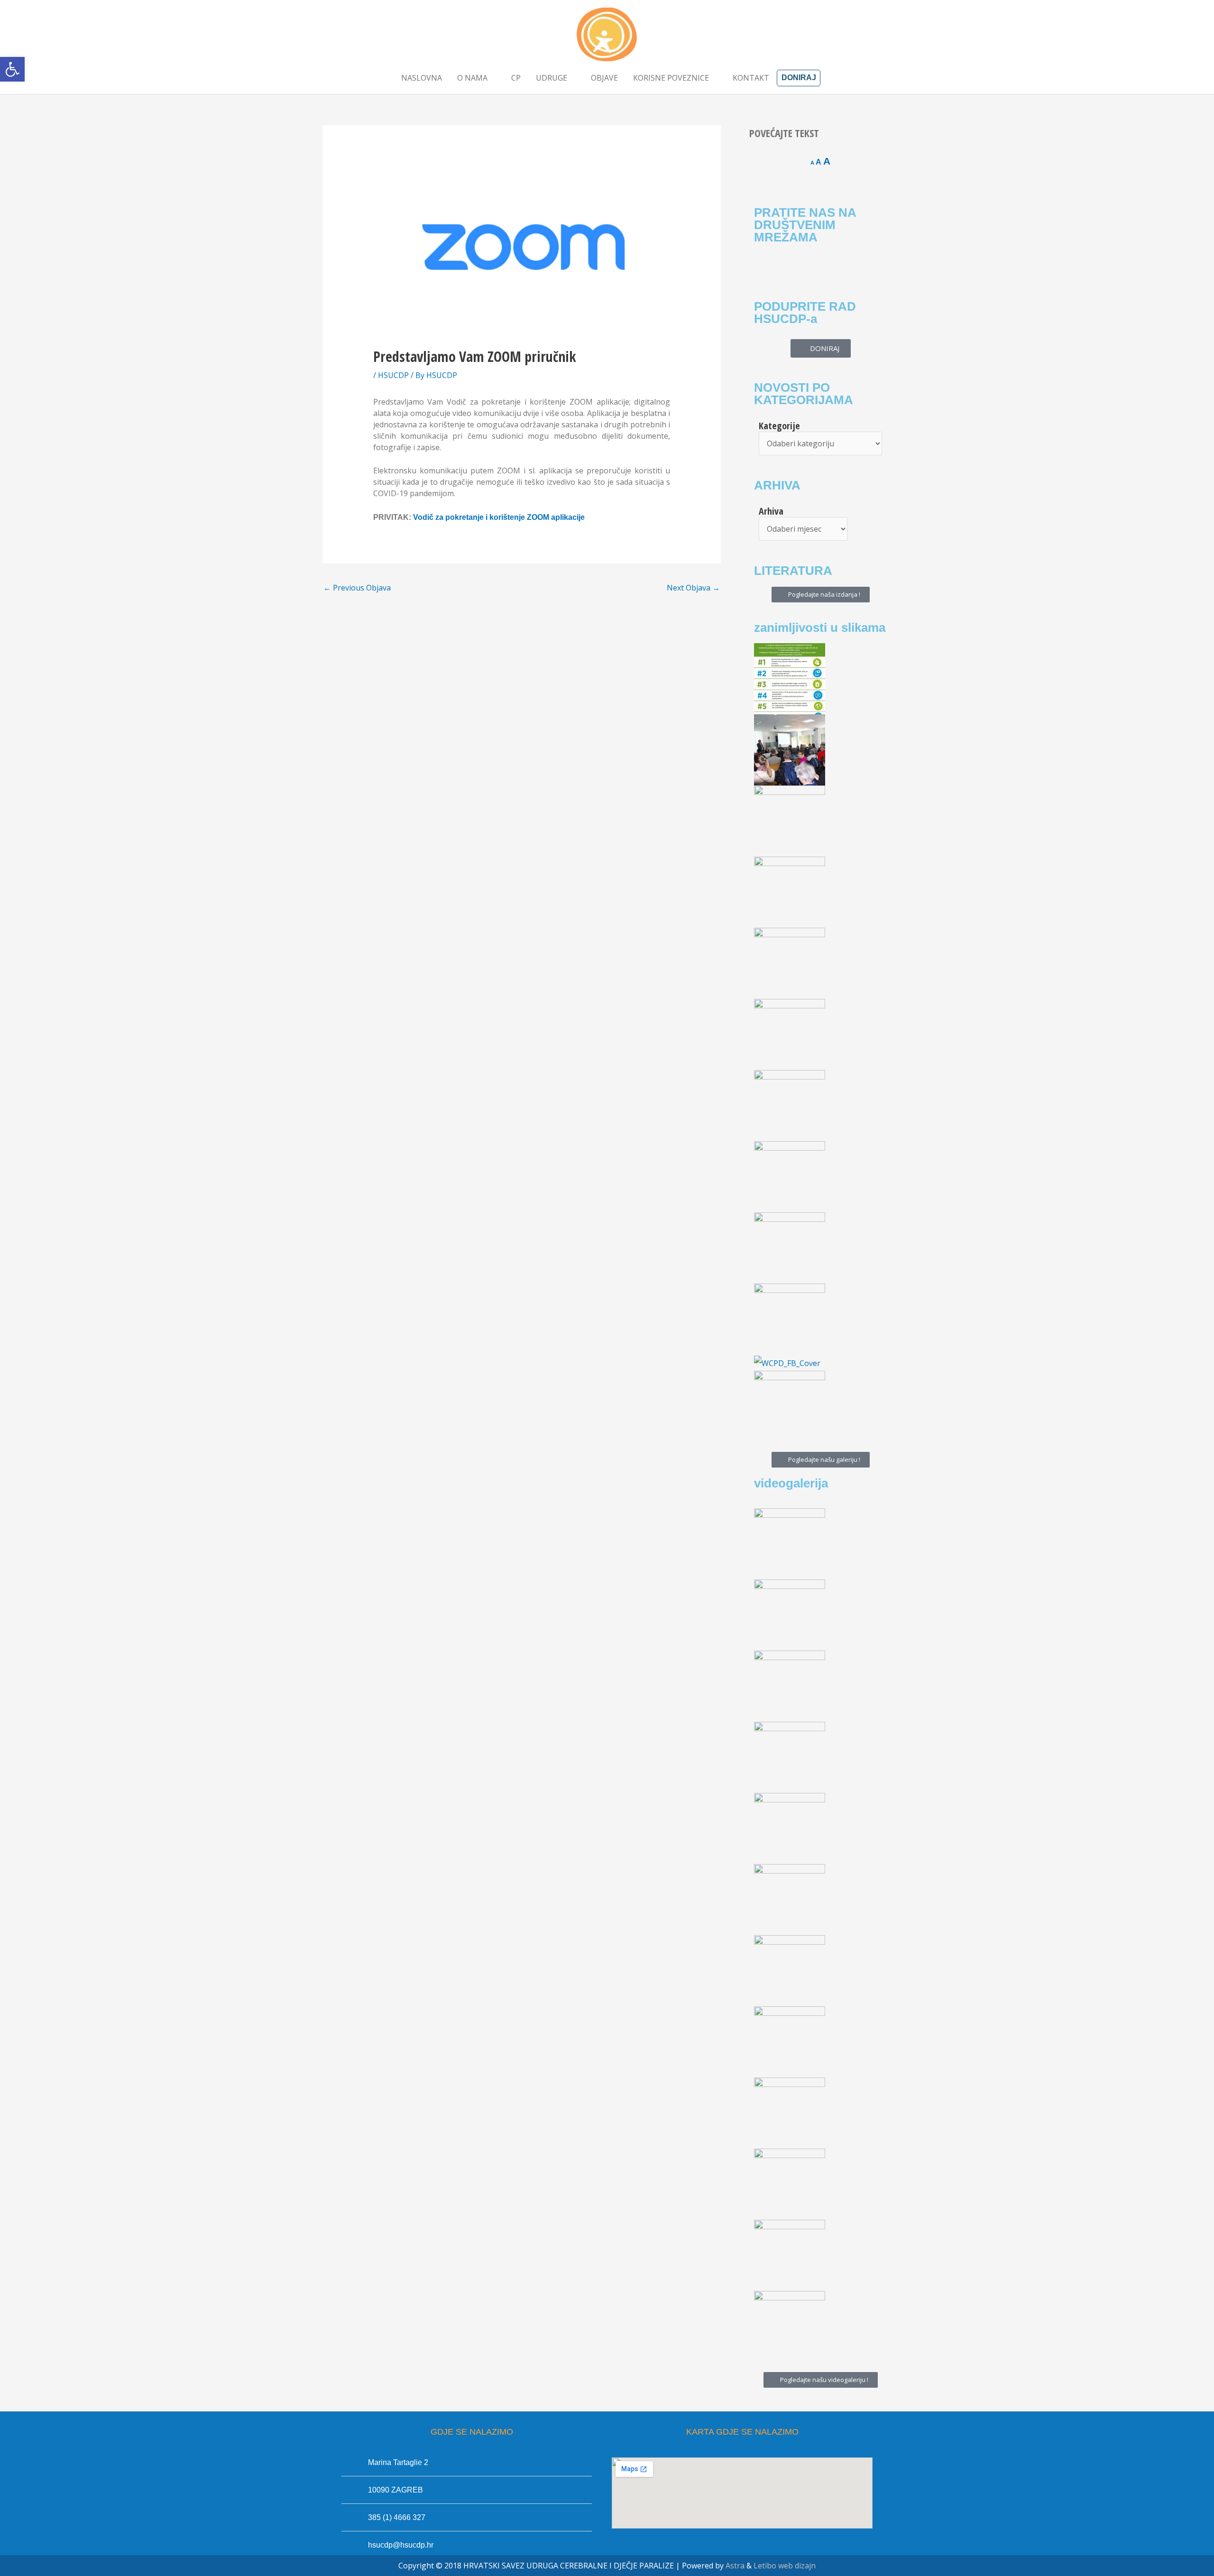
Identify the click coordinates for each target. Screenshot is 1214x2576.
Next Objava (693, 588)
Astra (735, 2566)
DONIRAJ (799, 78)
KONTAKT (751, 78)
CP (516, 78)
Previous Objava (357, 588)
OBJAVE (604, 78)
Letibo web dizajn (785, 2566)
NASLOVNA (422, 78)
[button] (12, 69)
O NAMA (472, 78)
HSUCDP (393, 375)
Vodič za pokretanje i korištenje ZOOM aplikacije (499, 517)
